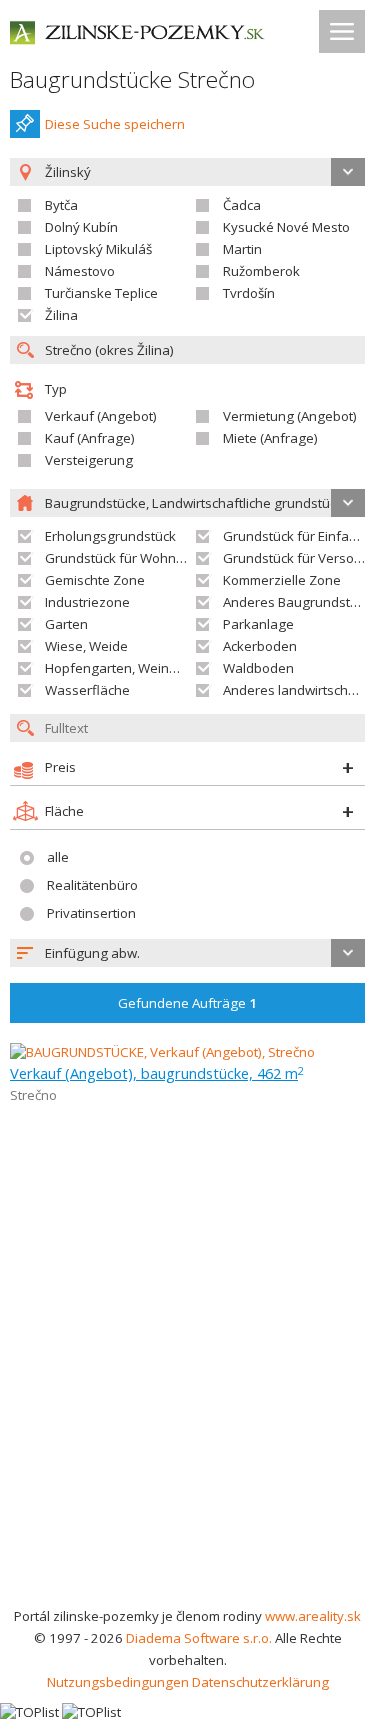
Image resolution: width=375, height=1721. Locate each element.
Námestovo (80, 271)
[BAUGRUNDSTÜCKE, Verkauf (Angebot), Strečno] (162, 1052)
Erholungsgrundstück (110, 536)
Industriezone (87, 602)
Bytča (61, 205)
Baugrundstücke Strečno (132, 79)
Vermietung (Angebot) (290, 416)
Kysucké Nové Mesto (286, 227)
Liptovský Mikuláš (98, 249)
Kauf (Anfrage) (90, 438)
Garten (66, 624)
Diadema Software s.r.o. (199, 1638)
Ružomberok (261, 271)
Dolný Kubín (81, 227)
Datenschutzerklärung (260, 1682)
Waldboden (258, 668)
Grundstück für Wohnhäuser (132, 558)
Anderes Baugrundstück (297, 602)
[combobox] (187, 953)
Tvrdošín (249, 293)
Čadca (242, 205)
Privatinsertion (91, 913)
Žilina (61, 315)
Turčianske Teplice (101, 293)
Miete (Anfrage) (270, 438)
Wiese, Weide (86, 646)
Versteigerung (89, 460)
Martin (242, 249)
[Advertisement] (187, 1407)
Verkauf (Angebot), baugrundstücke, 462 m (157, 1073)
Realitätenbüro (92, 885)
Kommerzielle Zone (282, 580)
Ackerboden (260, 646)
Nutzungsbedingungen (118, 1682)
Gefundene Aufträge (187, 1003)
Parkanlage (258, 624)
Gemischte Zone (95, 580)
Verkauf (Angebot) (101, 416)
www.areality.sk (313, 1616)
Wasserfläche (87, 690)
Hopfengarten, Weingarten (127, 668)
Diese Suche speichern (115, 124)
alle (58, 857)
